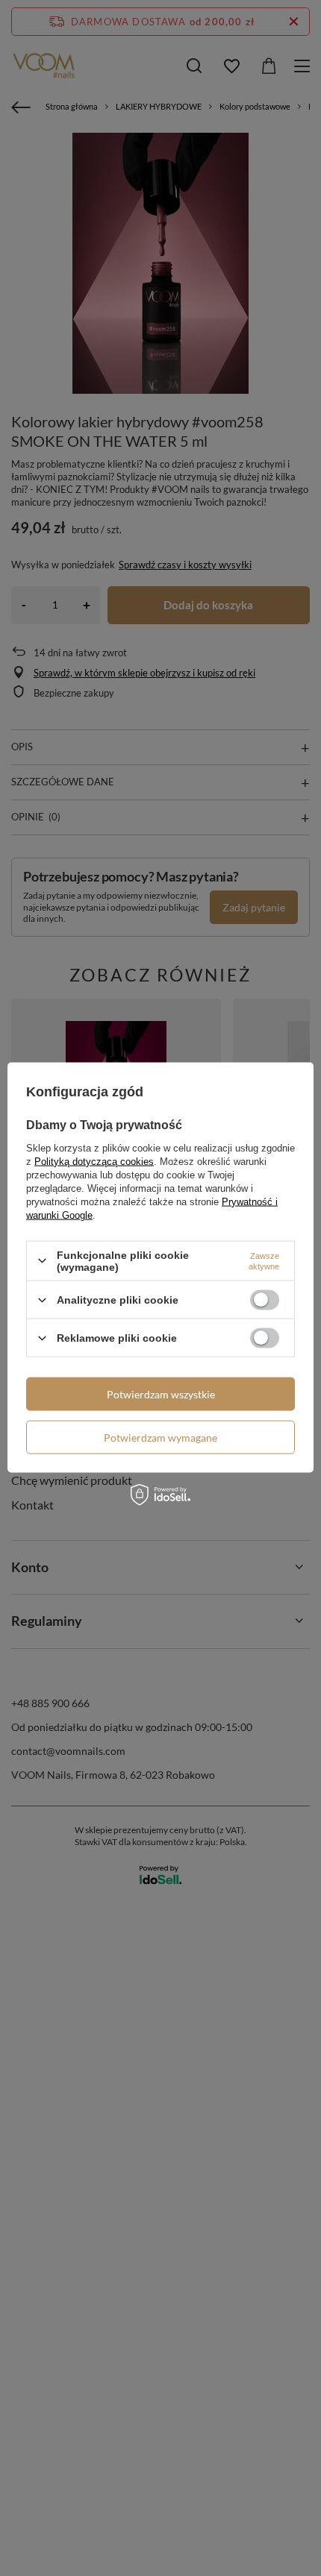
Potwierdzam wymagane (160, 1437)
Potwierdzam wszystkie (161, 1394)
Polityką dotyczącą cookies (94, 1161)
